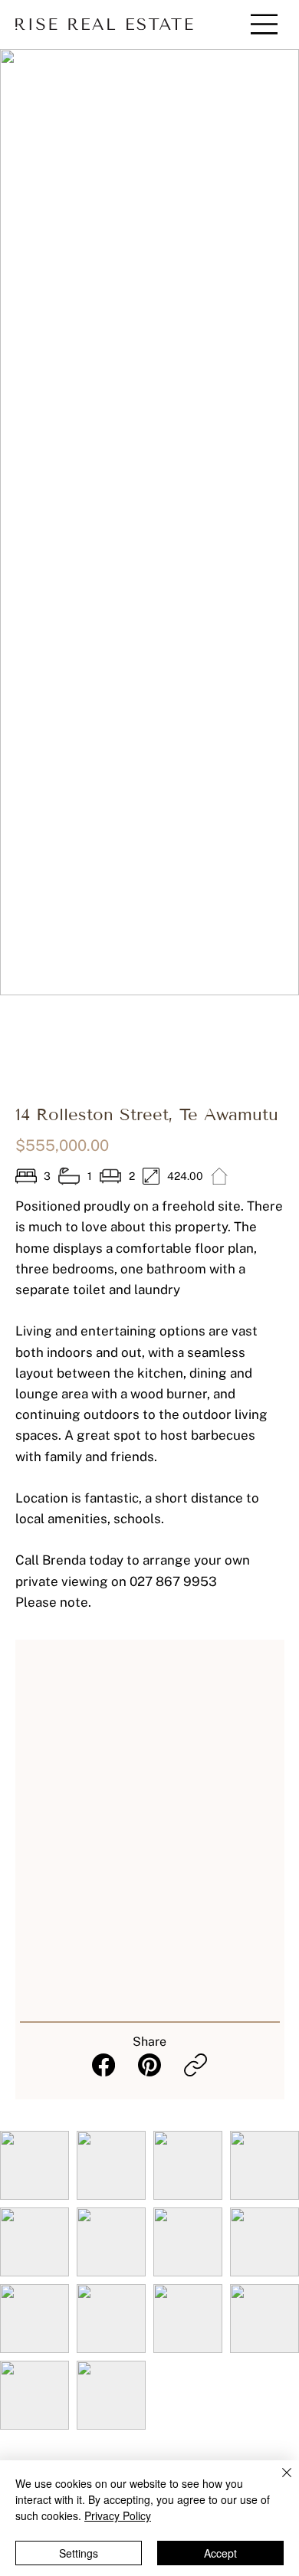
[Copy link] (195, 2065)
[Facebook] (103, 2065)
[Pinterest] (149, 2065)
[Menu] (253, 24)
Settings (79, 2553)
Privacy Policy (118, 2515)
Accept (220, 2553)
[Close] (278, 2482)
